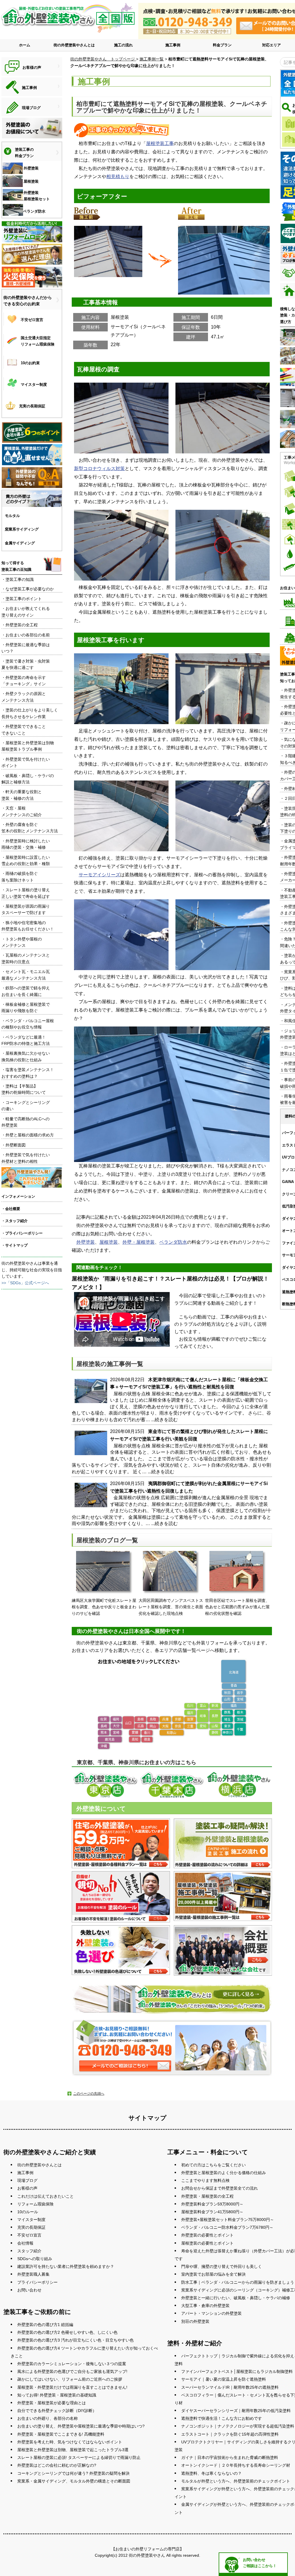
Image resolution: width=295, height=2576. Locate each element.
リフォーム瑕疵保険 (35, 2204)
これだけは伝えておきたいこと (46, 2196)
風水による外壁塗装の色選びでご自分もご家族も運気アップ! (72, 2371)
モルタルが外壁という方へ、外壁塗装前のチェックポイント (236, 2481)
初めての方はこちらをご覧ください (213, 2165)
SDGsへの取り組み (35, 2259)
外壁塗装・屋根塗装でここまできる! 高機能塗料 (61, 2434)
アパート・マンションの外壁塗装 (211, 2313)
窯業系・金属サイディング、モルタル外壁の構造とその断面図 (74, 2481)
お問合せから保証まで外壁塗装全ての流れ (220, 2188)
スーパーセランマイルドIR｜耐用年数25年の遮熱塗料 (230, 2387)
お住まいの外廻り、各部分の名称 (48, 2418)
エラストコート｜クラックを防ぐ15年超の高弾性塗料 (230, 2434)
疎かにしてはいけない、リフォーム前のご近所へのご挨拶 (70, 2379)
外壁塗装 (86, 1242)
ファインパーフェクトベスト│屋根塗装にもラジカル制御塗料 (237, 2371)
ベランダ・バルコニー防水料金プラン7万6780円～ (227, 2227)
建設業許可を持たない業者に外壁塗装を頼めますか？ (66, 2266)
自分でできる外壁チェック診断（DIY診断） (57, 2411)
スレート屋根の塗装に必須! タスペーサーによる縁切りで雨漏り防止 (79, 2457)
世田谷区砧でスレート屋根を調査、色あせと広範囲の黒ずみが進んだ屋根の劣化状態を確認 (237, 1607)
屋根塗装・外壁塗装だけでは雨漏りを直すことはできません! (72, 2387)
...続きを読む (164, 1420)
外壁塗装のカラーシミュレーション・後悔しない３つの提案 (72, 2364)
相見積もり (118, 176)
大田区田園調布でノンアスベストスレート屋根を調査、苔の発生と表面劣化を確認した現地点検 (171, 1607)
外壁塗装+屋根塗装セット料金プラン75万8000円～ (228, 2220)
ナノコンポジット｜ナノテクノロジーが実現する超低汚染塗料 (238, 2426)
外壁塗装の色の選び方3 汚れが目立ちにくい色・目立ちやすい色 (75, 2340)
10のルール (28, 2212)
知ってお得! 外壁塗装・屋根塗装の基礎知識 (57, 2395)
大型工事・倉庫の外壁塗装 (205, 2306)
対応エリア (272, 45)
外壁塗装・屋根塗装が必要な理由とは (52, 2403)
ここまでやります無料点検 (205, 2180)
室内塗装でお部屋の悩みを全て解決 (213, 2274)
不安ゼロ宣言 (29, 2235)
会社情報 (25, 2243)
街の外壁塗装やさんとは (74, 45)
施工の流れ (123, 45)
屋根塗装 (109, 1242)
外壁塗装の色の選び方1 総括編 (45, 2325)
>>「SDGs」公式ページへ (25, 1283)
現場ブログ (27, 2180)
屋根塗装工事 (160, 143)
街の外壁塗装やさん (147, 2555)
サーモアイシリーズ (99, 875)
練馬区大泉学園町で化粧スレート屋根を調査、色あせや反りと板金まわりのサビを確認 (104, 1607)
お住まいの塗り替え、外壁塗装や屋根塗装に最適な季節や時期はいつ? (81, 2426)
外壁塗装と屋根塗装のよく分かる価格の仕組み (224, 2173)
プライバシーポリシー (37, 2282)
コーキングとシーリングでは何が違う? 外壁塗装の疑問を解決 (73, 2473)
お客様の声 (27, 2188)
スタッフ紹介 (29, 2251)
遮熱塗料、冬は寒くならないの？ (211, 2473)
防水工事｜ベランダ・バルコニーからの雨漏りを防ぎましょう (238, 2282)
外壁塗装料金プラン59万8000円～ (212, 2204)
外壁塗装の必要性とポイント (207, 2235)
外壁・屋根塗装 (139, 1242)
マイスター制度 (31, 2220)
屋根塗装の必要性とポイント (207, 2243)
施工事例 (173, 45)
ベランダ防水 (173, 1242)
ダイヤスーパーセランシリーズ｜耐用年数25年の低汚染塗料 (236, 2411)
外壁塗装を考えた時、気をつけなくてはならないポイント (70, 2442)
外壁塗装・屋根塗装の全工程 (207, 2196)
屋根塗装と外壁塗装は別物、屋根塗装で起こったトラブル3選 (73, 2450)
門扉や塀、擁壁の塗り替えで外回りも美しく (222, 2266)
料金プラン (222, 45)
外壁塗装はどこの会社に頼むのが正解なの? (57, 2465)
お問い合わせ (29, 2290)
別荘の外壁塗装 (195, 2321)
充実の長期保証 (31, 2227)
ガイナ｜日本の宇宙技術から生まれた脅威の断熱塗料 (230, 2457)
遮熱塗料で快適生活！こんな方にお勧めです (222, 2418)
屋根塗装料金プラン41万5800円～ (212, 2212)
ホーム (25, 45)
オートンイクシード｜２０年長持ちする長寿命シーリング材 (236, 2465)
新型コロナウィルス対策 (99, 469)
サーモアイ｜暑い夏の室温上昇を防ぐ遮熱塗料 (224, 2379)
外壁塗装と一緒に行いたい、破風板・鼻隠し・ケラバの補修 (236, 2298)
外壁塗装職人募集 (33, 2274)
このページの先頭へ (89, 2094)
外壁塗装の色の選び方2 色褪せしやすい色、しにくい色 (67, 2332)
